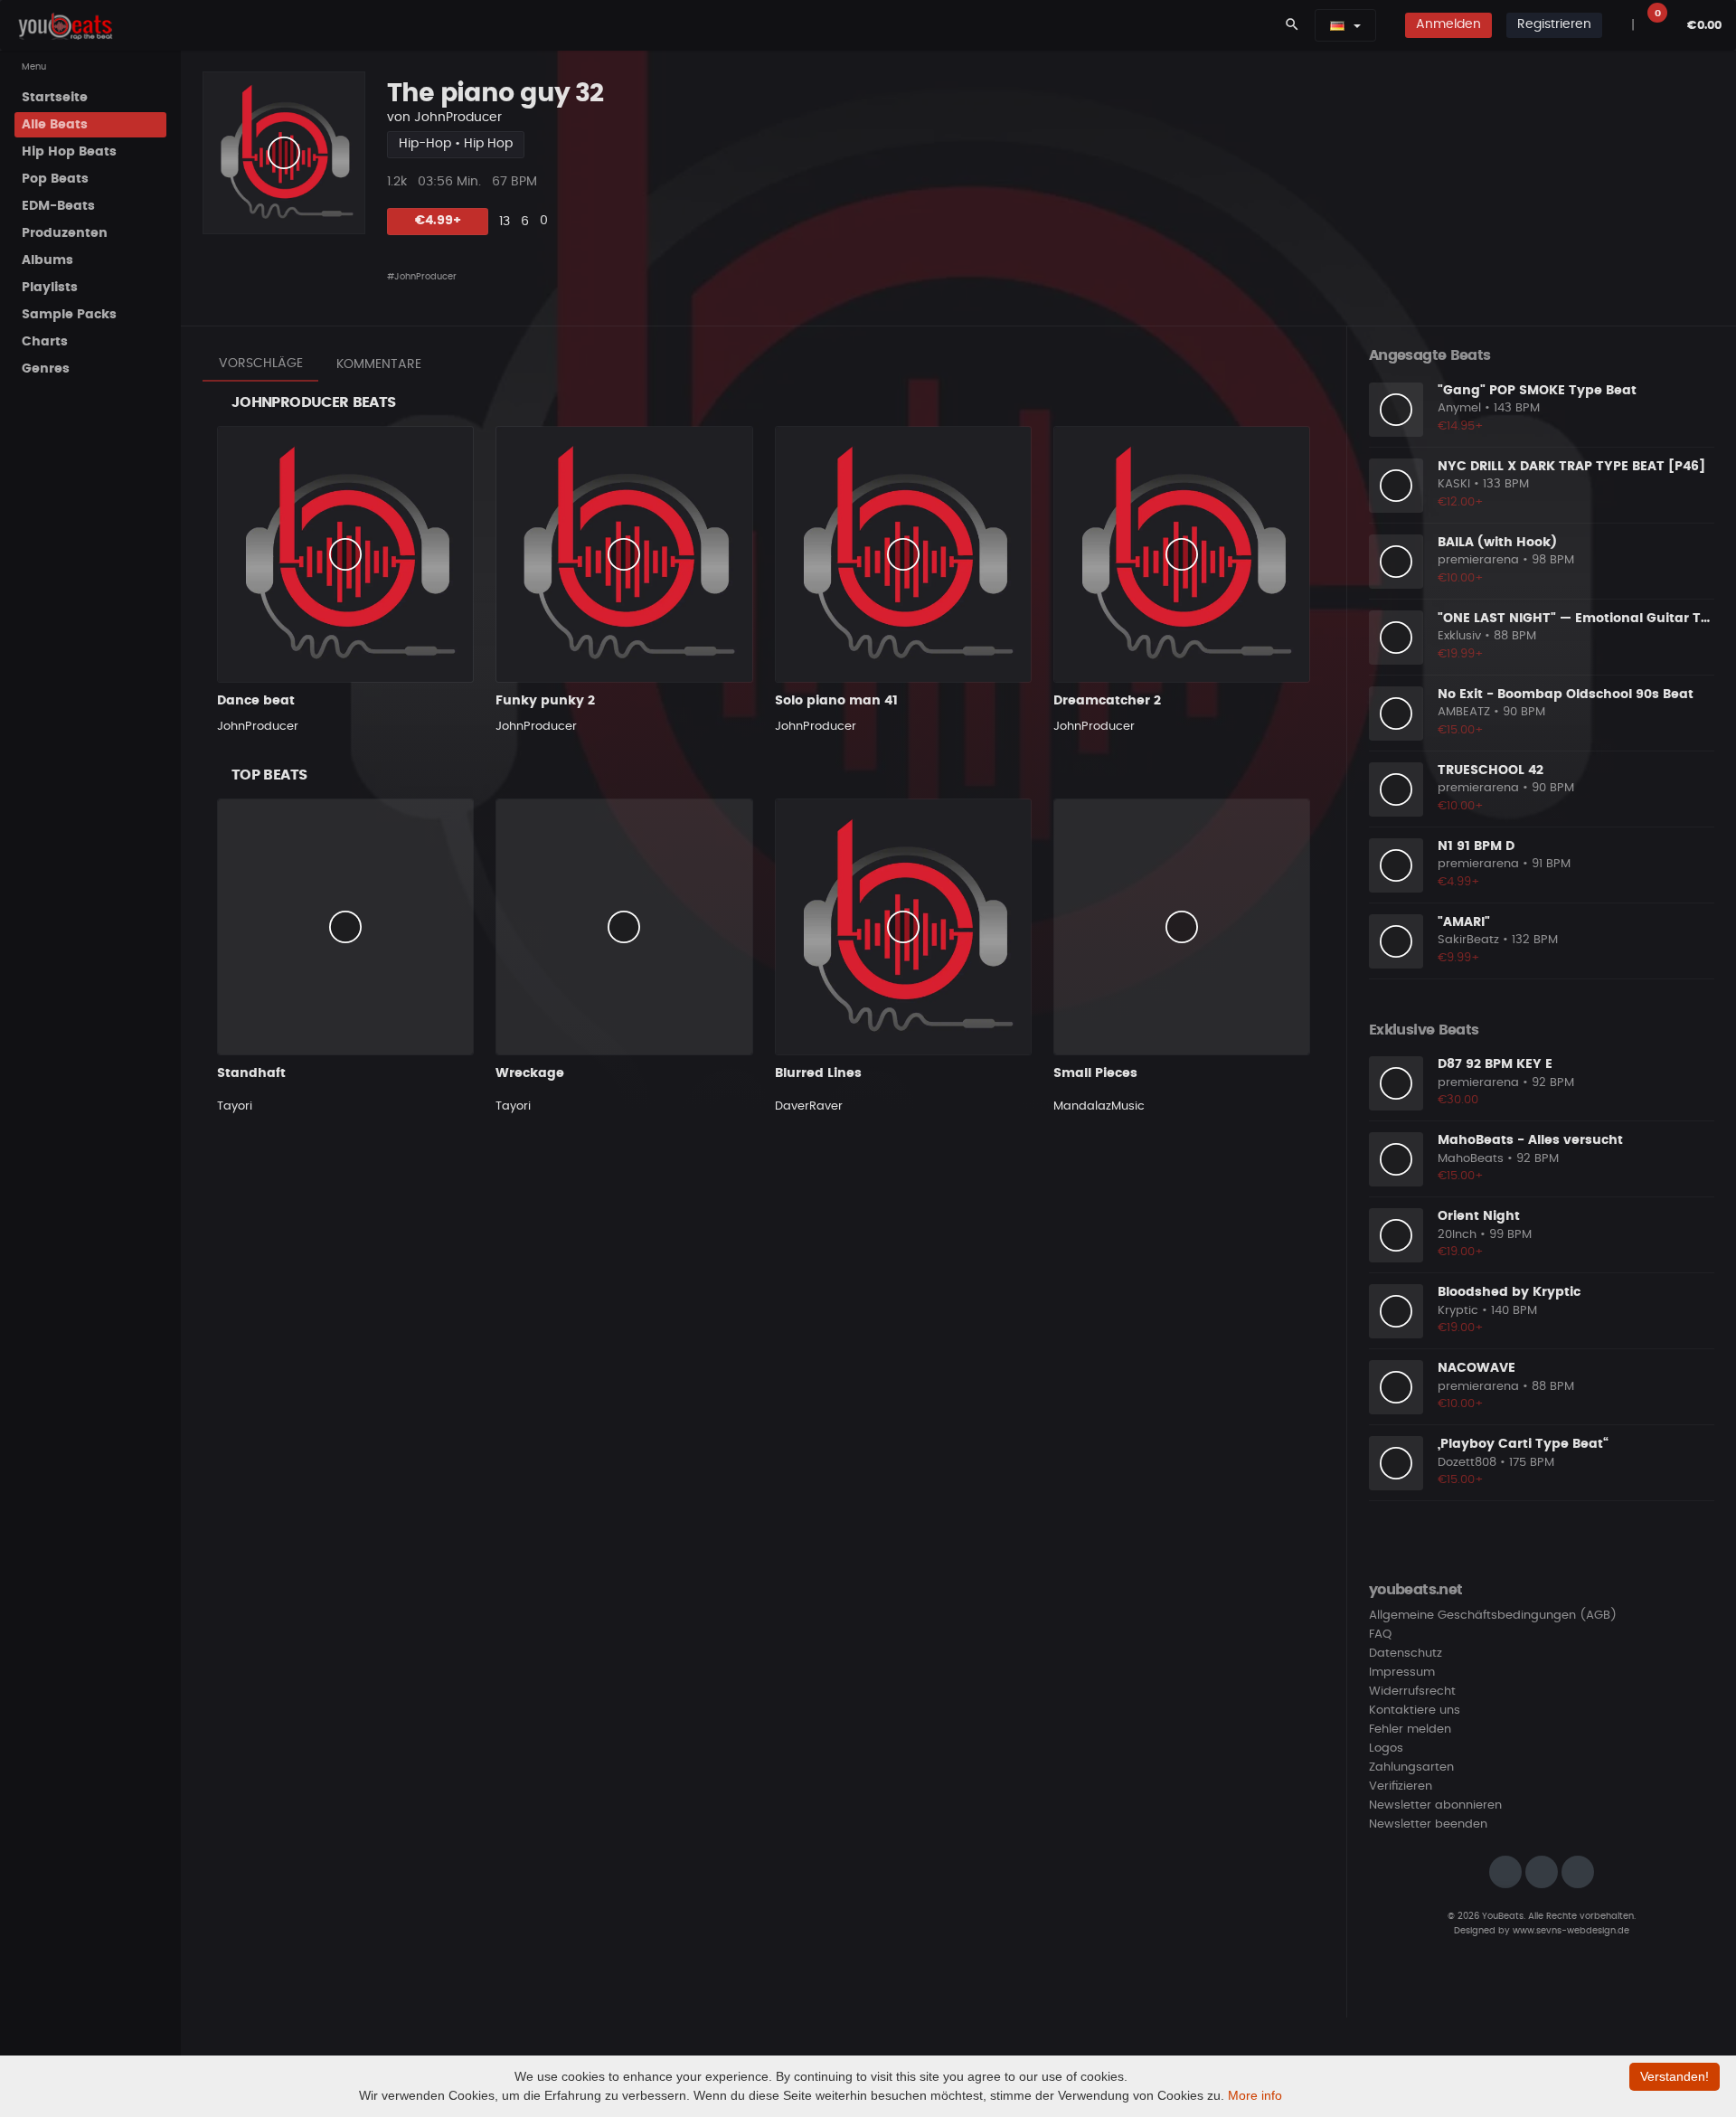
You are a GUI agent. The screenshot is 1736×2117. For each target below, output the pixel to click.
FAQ (1380, 1635)
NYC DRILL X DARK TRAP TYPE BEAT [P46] (1571, 467)
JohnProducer (458, 118)
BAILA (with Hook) (1497, 543)
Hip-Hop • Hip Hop (456, 144)
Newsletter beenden (1428, 1824)
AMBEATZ (1464, 712)
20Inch (1457, 1235)
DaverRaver (809, 1106)
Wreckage (530, 1073)
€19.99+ (1461, 654)
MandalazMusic (1099, 1106)
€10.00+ (1461, 578)
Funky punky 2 (545, 701)
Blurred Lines (818, 1073)
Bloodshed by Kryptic (1509, 1292)
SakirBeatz (1468, 940)
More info (1255, 2095)
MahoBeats (1471, 1159)
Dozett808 (1467, 1463)
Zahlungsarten (1411, 1767)
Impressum (1402, 1673)
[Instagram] (1505, 1872)
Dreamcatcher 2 (1107, 701)
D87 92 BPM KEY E (1495, 1064)
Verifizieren (1401, 1786)
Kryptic (1458, 1311)
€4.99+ (438, 221)
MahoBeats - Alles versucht (1530, 1140)
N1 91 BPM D (1476, 846)
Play (284, 153)
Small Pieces (1095, 1073)
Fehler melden (1410, 1730)
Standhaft (251, 1073)
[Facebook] (1542, 1872)
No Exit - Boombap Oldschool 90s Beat (1566, 695)
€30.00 (1458, 1100)
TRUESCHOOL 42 (1491, 770)
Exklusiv (1459, 636)
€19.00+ (1461, 1252)
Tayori (235, 1106)
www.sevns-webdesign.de (1571, 1931)
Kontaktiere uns (1415, 1711)
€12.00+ (1461, 502)
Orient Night (1479, 1216)
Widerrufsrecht (1412, 1692)
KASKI (1454, 484)
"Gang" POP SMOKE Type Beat (1537, 391)
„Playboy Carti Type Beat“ (1523, 1444)
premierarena (1478, 560)
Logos (1386, 1748)
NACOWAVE (1477, 1368)
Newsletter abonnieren (1435, 1805)
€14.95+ (1461, 426)
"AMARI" (1464, 922)
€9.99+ (1459, 958)
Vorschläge (261, 364)
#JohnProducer (422, 277)
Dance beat (256, 701)
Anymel (1459, 408)
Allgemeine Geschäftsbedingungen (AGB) (1493, 1616)
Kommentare (379, 364)
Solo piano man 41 (836, 701)
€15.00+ (1461, 730)
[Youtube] (1578, 1872)
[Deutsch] (1337, 25)
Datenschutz (1406, 1654)
